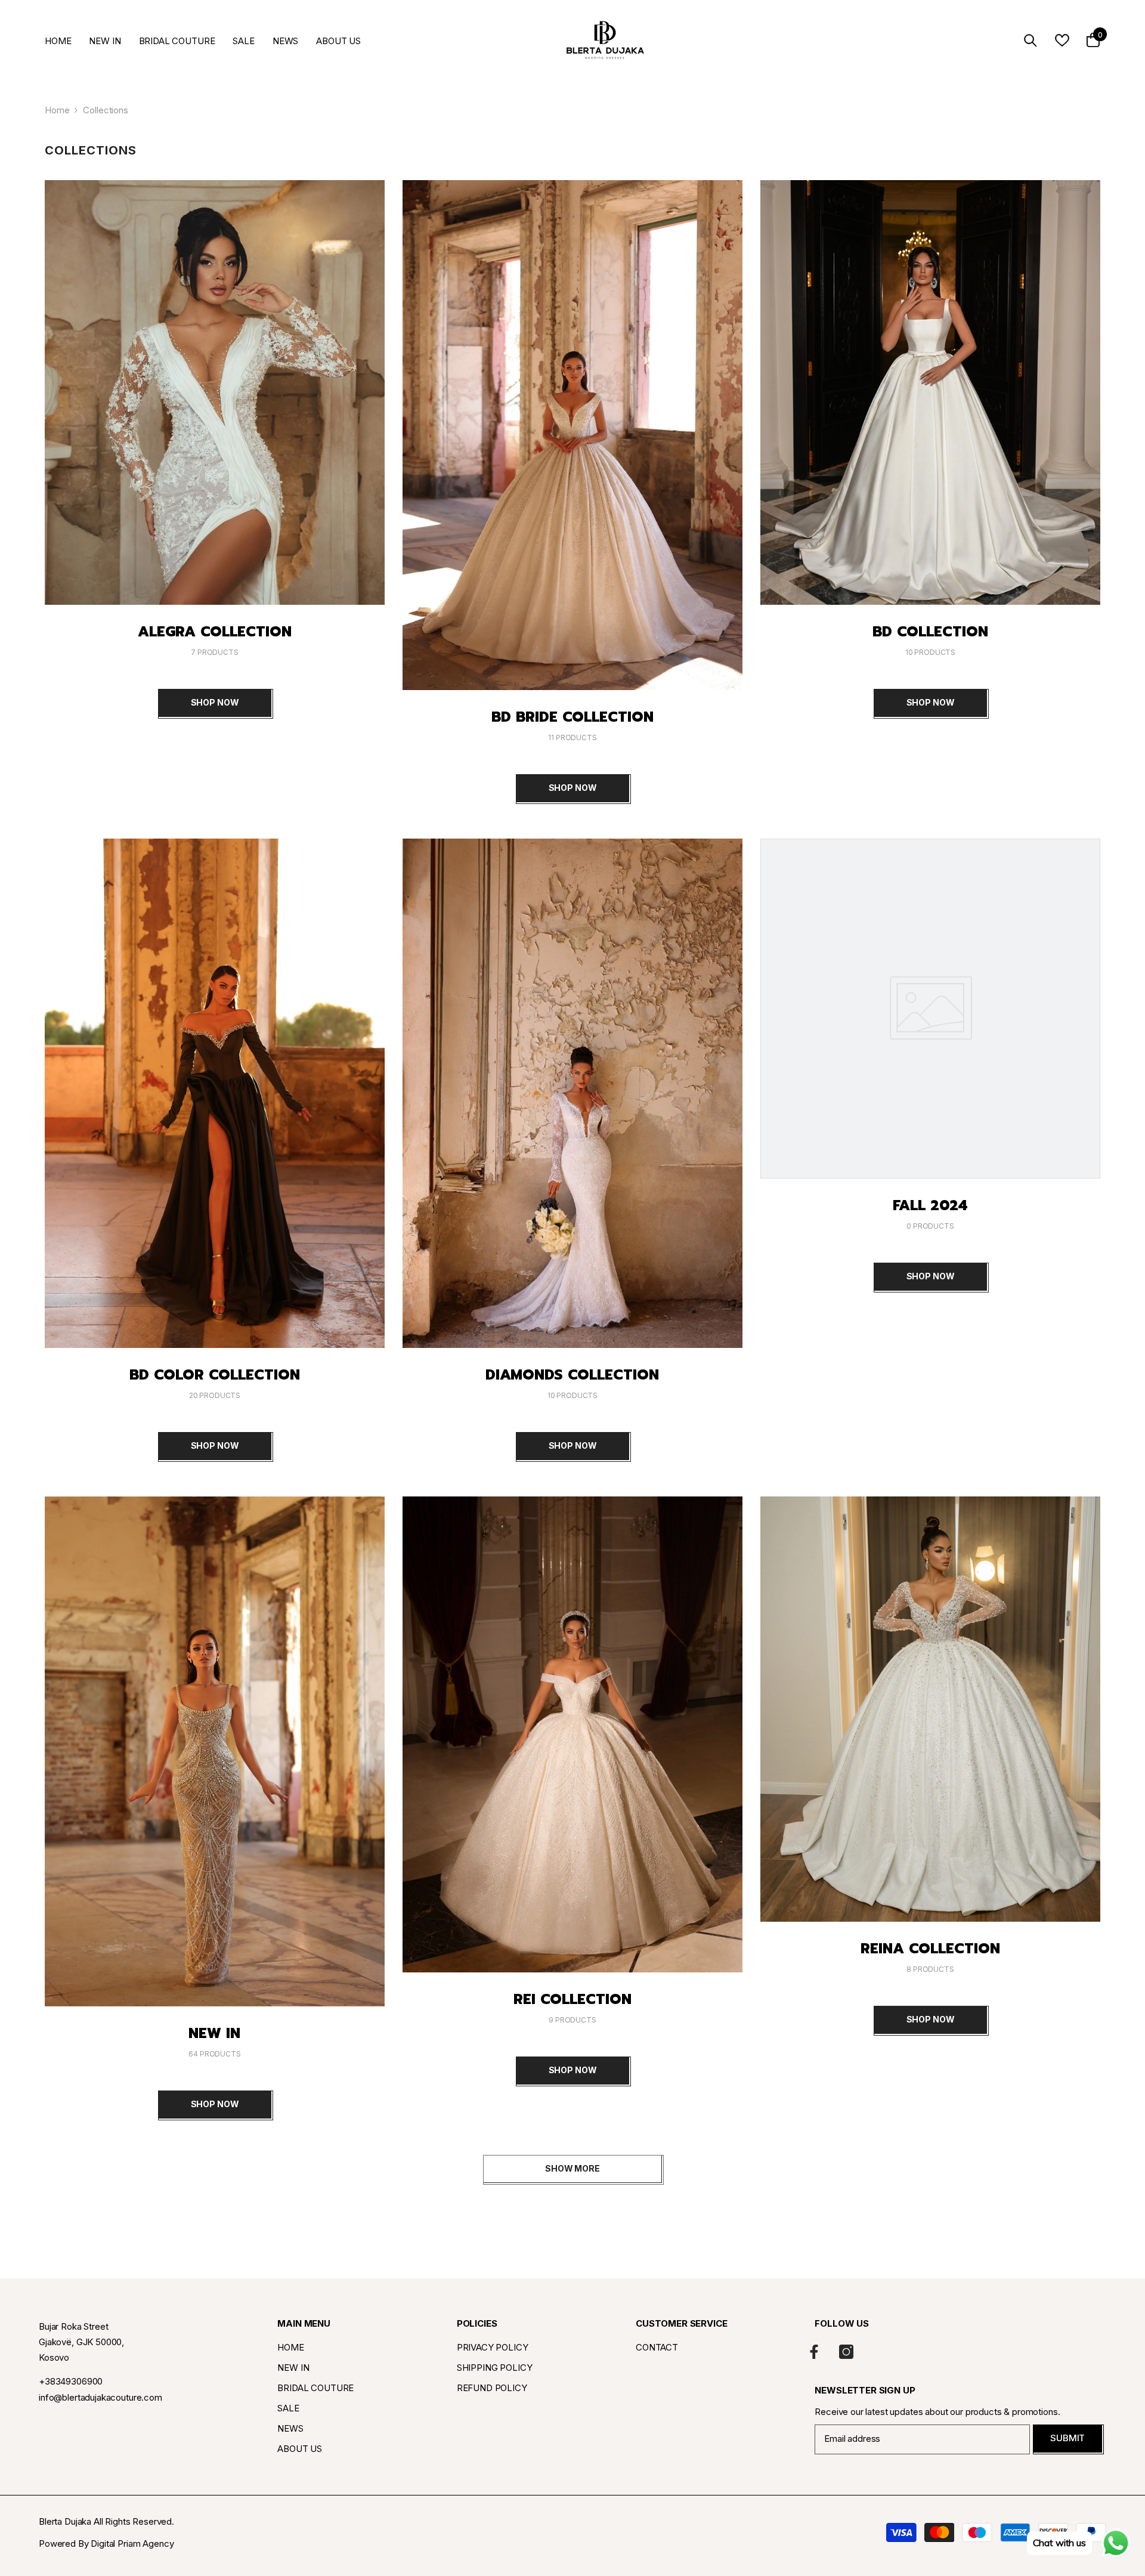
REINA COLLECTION (930, 1949)
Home (57, 110)
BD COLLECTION (930, 632)
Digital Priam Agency (132, 2543)
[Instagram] (846, 2352)
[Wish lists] (1062, 40)
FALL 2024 (930, 1205)
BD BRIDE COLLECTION (572, 717)
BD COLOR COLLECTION (215, 1375)
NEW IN (214, 2033)
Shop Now (215, 702)
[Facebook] (814, 2352)
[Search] (1030, 40)
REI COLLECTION (572, 1999)
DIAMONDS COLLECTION (572, 1375)
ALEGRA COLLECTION (215, 632)
